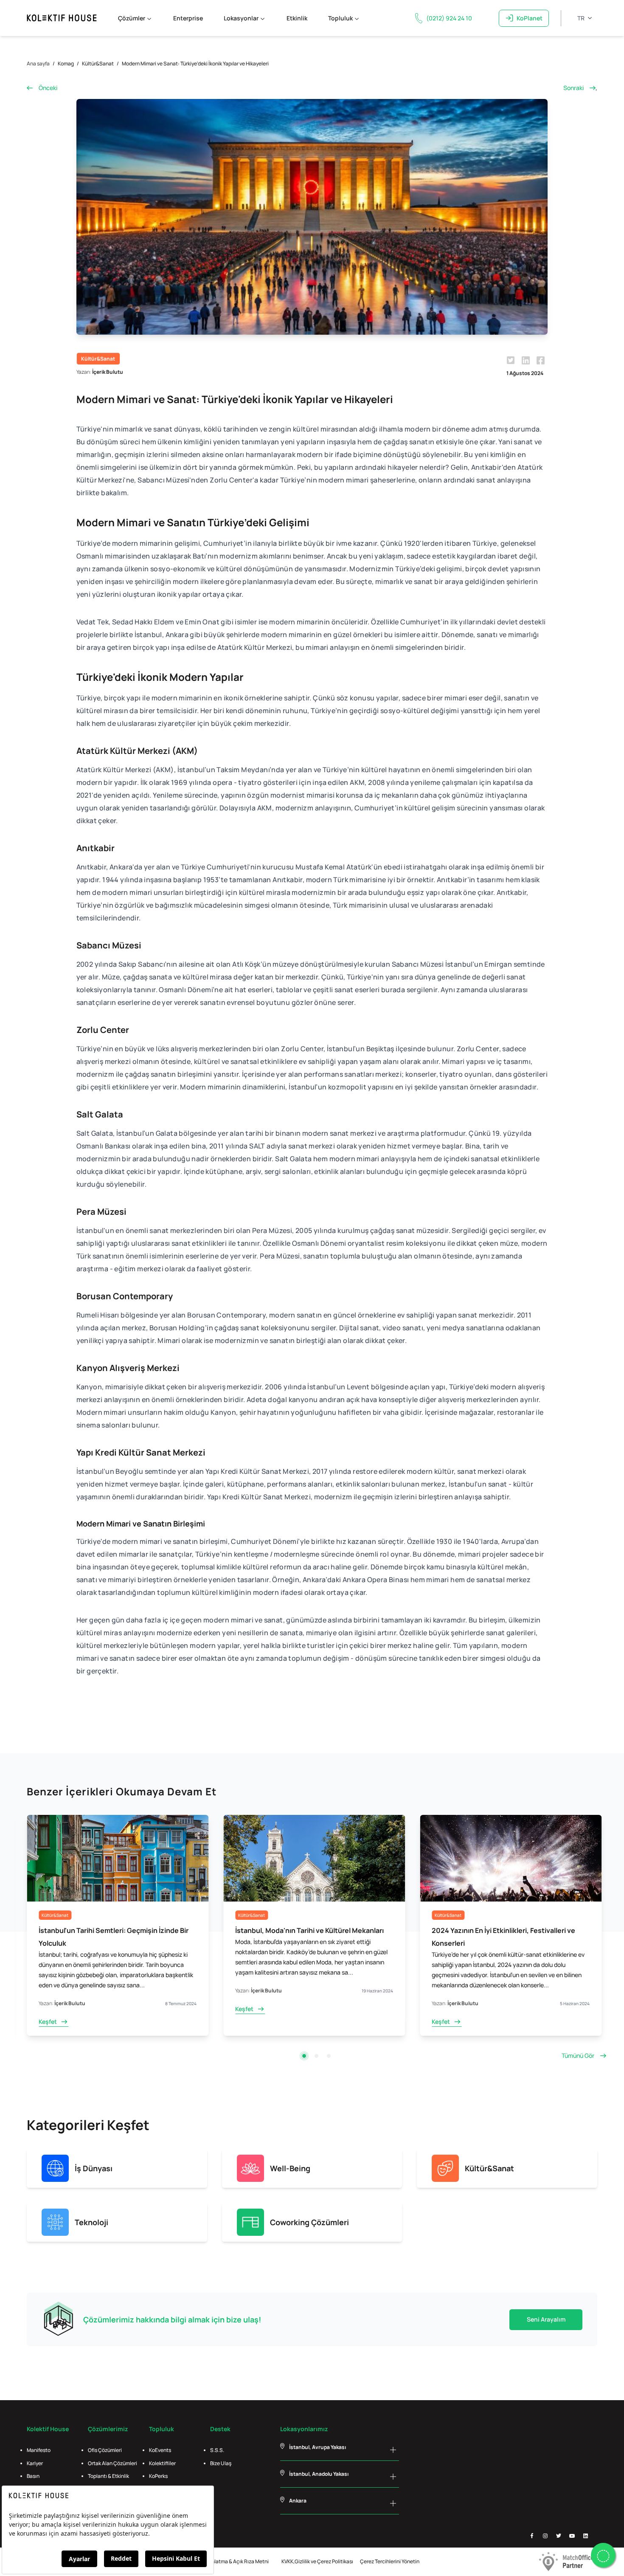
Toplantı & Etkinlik (108, 2476)
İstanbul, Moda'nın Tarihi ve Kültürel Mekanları (113, 1930)
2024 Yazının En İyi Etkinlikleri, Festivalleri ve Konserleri (307, 1937)
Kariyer (35, 2463)
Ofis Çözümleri (105, 2450)
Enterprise (188, 18)
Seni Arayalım (546, 2319)
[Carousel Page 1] (304, 2056)
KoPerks (158, 2476)
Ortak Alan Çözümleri (112, 2463)
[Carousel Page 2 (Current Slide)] (316, 2056)
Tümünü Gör (578, 2055)
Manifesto (39, 2450)
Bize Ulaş (221, 2463)
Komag (66, 63)
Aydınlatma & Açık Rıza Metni (235, 2561)
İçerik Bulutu (108, 372)
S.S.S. (217, 2450)
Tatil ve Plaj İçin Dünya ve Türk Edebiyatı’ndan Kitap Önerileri (505, 1937)
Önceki (48, 88)
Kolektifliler (162, 2463)
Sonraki (573, 88)
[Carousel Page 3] (329, 2056)
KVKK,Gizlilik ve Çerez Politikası (317, 2561)
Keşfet (48, 2009)
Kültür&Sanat (98, 63)
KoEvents (160, 2450)
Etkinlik (297, 18)
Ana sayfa (38, 63)
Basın (33, 2476)
